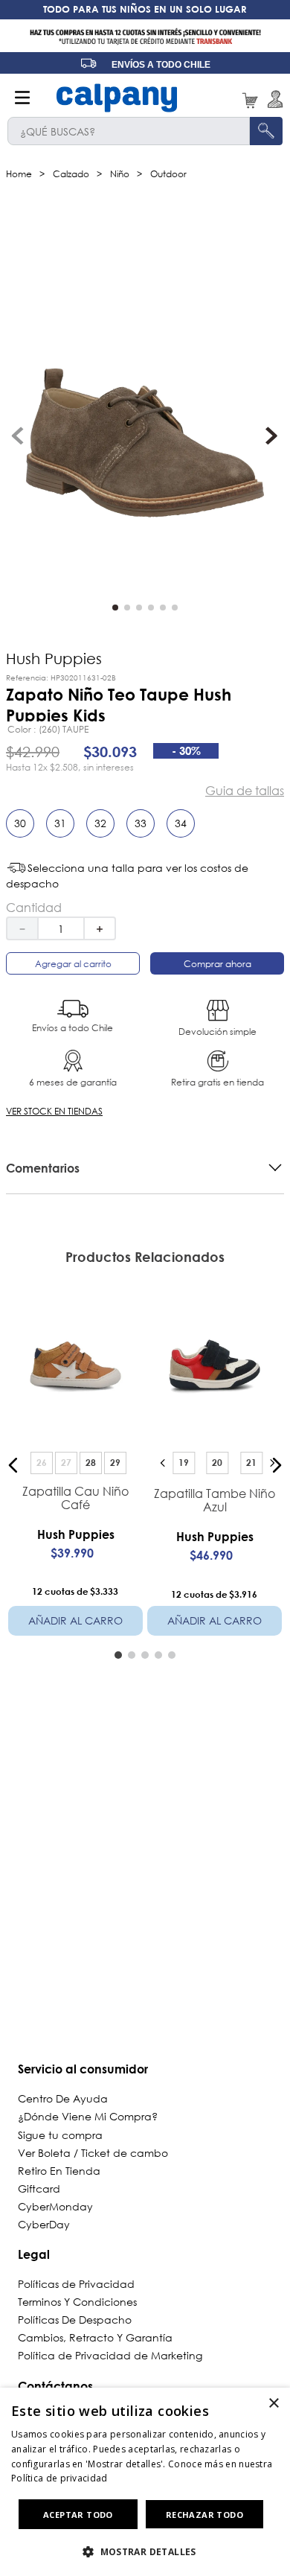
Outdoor (168, 174)
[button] (26, 829)
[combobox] (145, 131)
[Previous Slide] (163, 1463)
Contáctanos (55, 2386)
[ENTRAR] (273, 99)
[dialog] (145, 2482)
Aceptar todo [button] (78, 2515)
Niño (120, 174)
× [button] (273, 2404)
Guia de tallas (245, 791)
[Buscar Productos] (266, 131)
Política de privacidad (59, 2478)
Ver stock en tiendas (54, 1111)
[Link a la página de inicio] (19, 174)
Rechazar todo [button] (204, 2515)
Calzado (71, 174)
